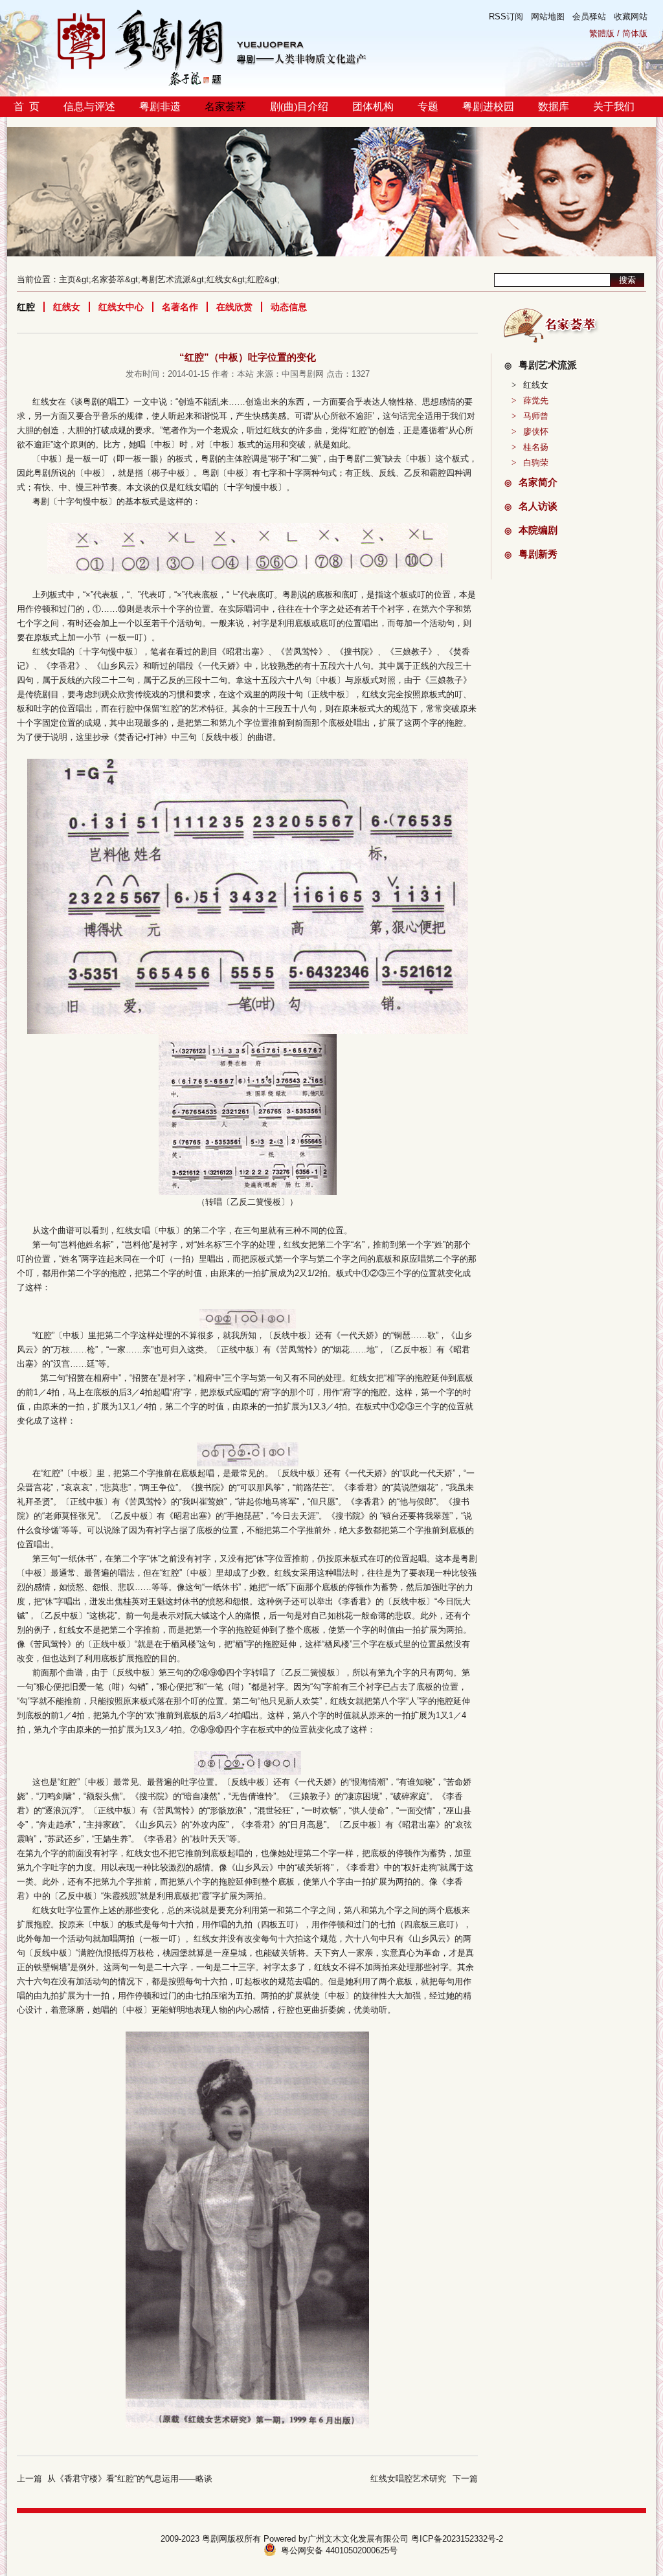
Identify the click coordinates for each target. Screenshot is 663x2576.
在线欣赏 (234, 307)
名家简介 (531, 482)
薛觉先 (530, 400)
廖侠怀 (530, 431)
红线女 (219, 279)
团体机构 (373, 106)
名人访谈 (531, 506)
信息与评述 (89, 106)
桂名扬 (530, 447)
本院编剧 (531, 530)
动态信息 (289, 307)
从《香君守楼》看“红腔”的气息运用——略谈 (130, 2479)
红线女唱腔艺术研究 (408, 2479)
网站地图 (548, 17)
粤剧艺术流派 (166, 279)
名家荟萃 (225, 106)
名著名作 (180, 307)
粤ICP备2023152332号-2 (457, 2539)
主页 (67, 279)
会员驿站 (589, 17)
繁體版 (602, 33)
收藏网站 (631, 17)
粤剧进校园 (488, 106)
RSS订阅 (506, 17)
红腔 (256, 279)
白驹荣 (530, 463)
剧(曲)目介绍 (299, 106)
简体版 (635, 33)
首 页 (27, 106)
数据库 (554, 106)
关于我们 (614, 106)
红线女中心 (121, 307)
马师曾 (530, 416)
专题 (428, 106)
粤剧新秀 (531, 554)
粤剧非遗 (160, 106)
